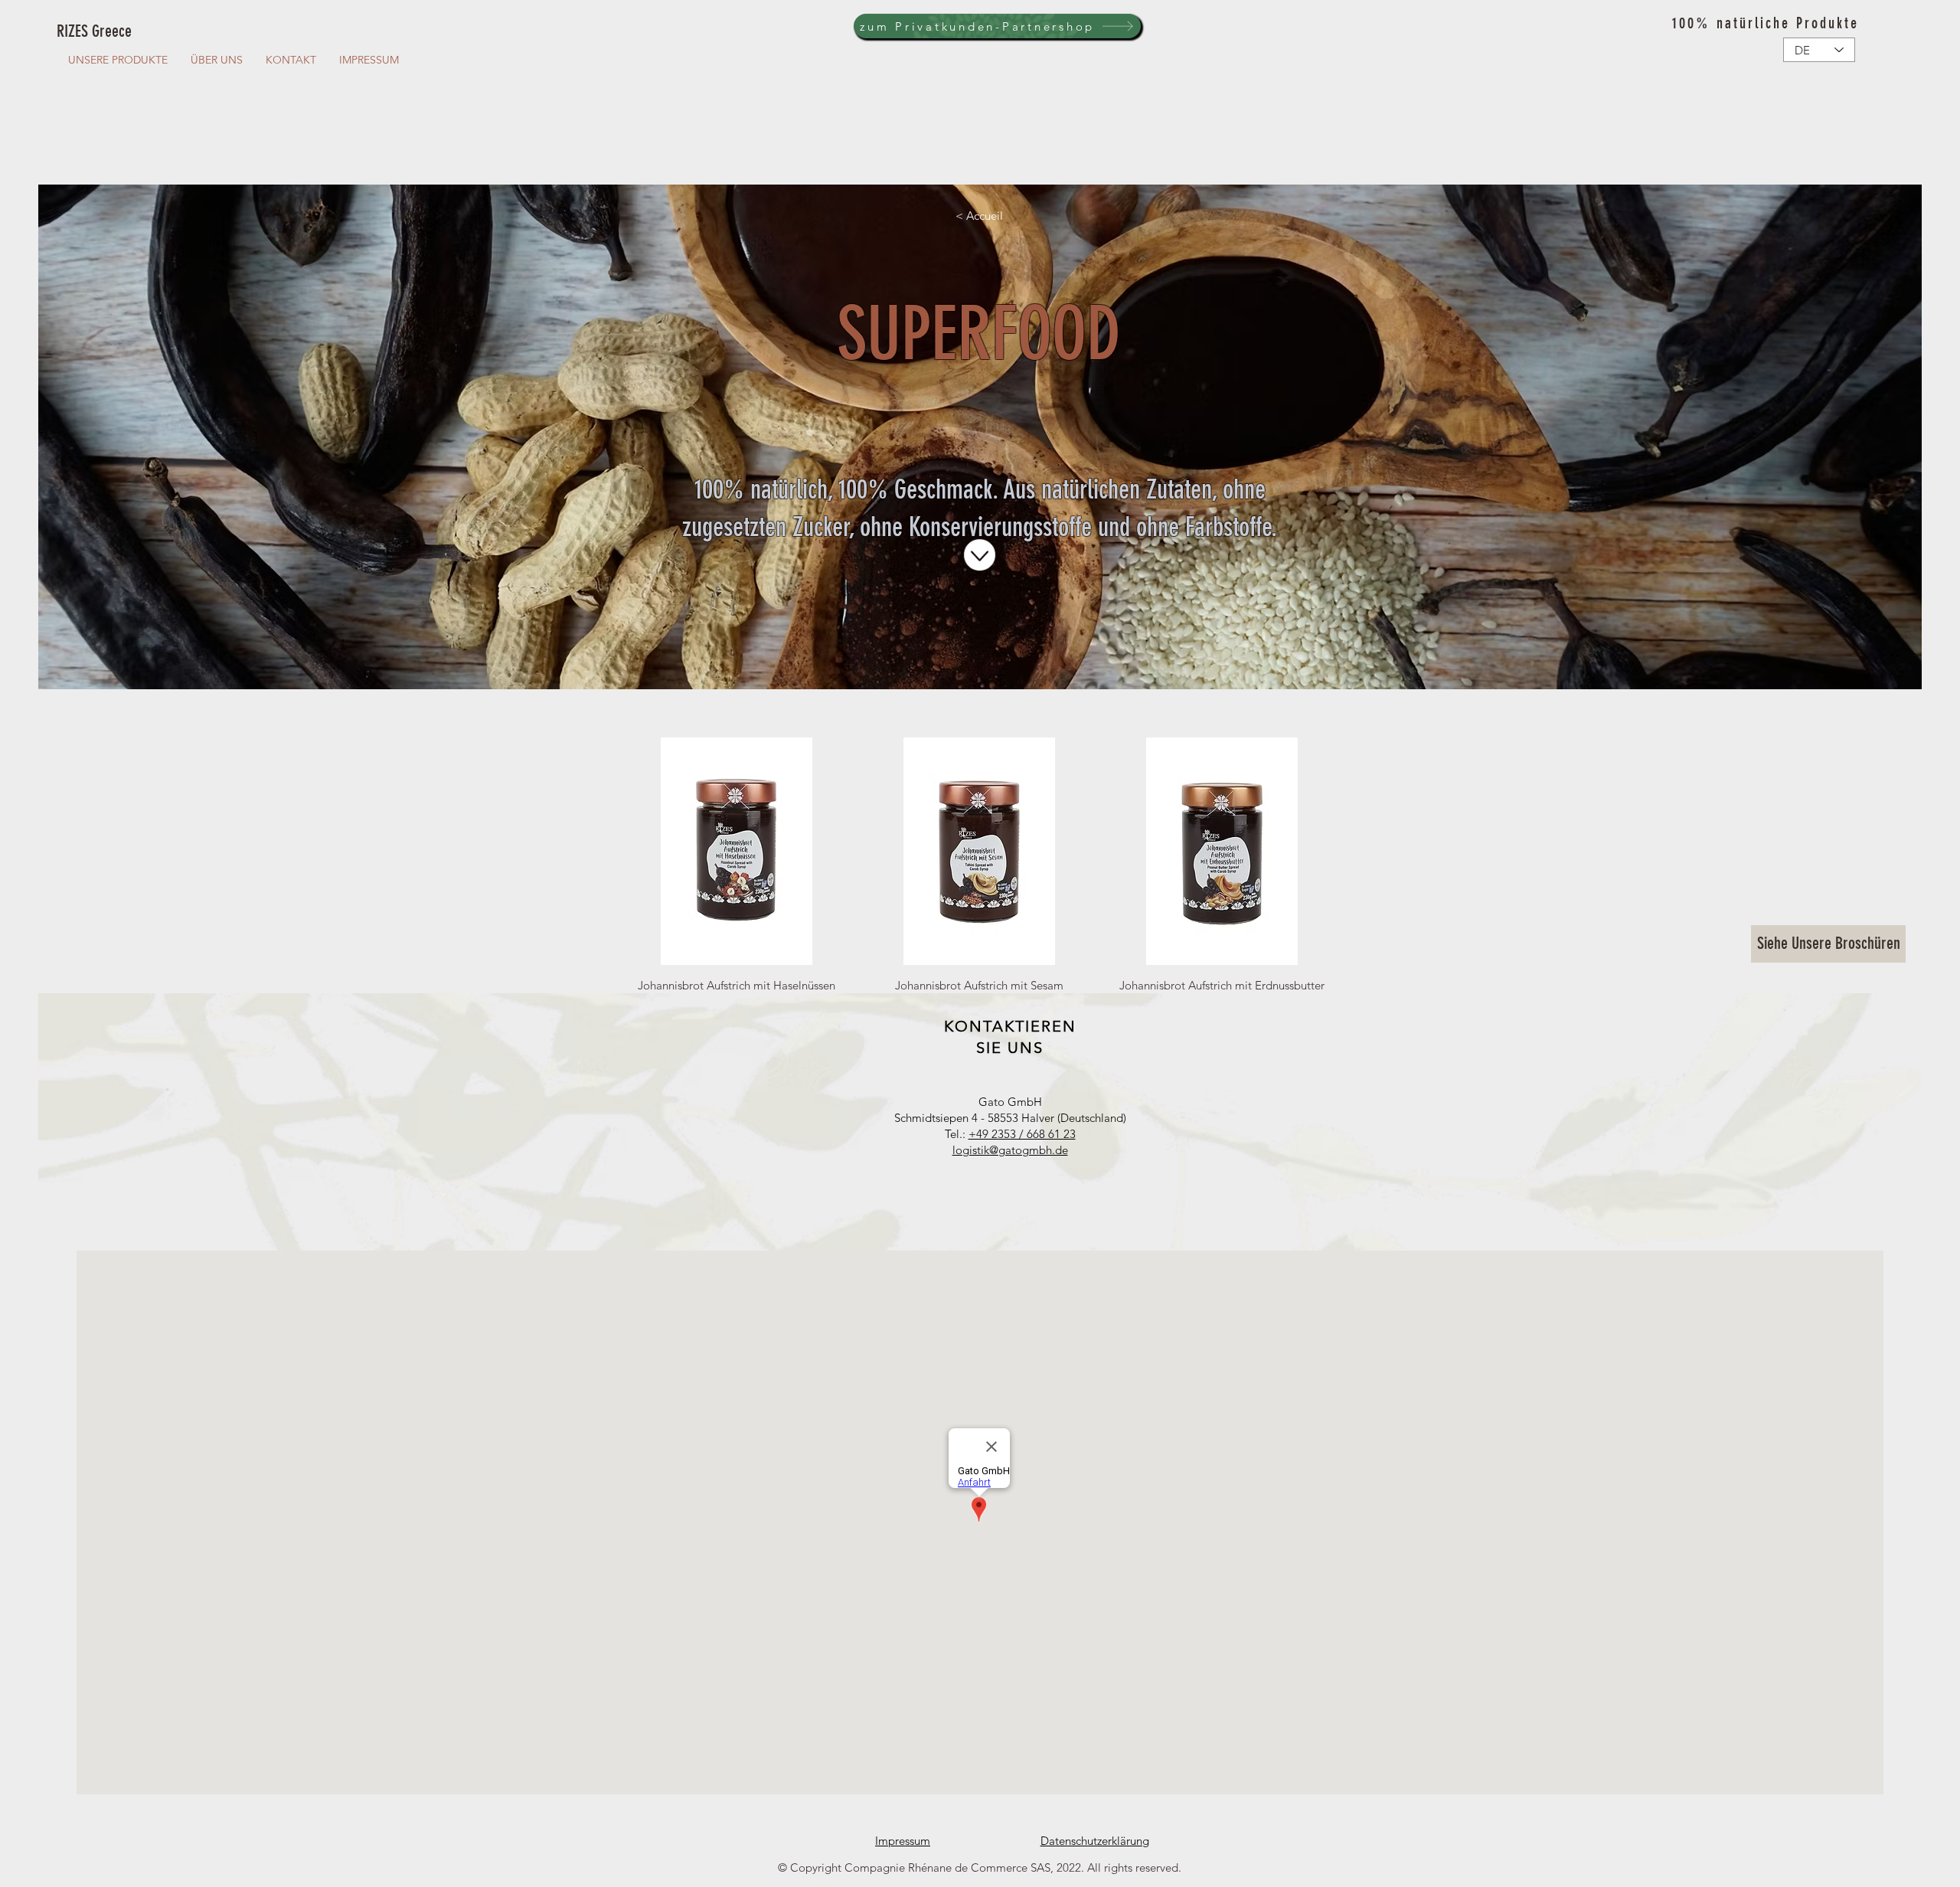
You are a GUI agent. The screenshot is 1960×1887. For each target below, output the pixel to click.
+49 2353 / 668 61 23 (1022, 1134)
